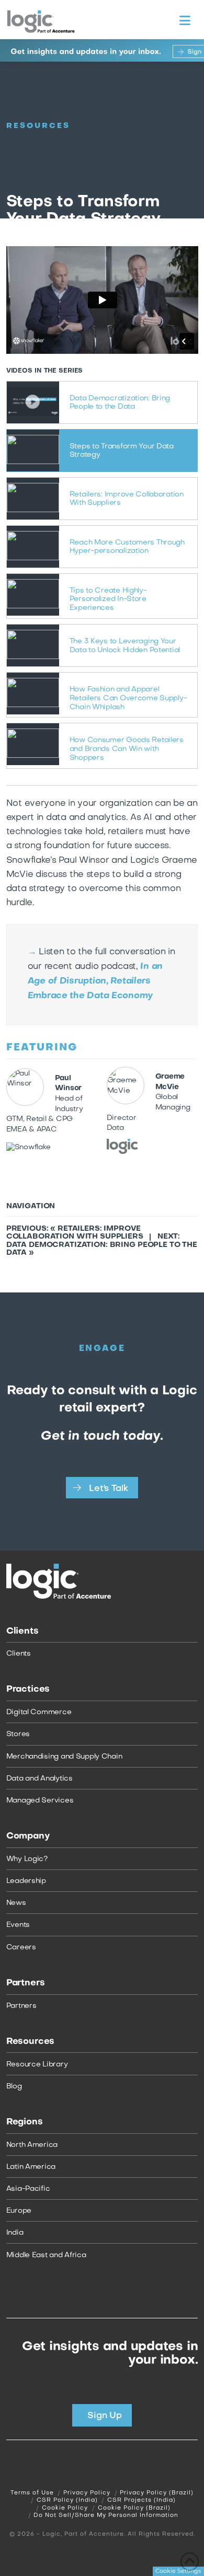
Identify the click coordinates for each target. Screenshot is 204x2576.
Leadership (26, 1881)
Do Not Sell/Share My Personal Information (106, 2516)
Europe (19, 2211)
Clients (19, 1654)
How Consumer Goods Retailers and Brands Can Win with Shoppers (127, 749)
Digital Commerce (39, 1712)
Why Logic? (27, 1859)
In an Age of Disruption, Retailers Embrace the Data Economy (95, 981)
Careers (21, 1948)
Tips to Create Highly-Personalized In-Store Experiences (108, 600)
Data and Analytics (39, 1779)
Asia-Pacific (28, 2189)
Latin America (31, 2167)
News (16, 1903)
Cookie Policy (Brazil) (134, 2508)
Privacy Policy (87, 2493)
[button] (185, 21)
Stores (18, 1734)
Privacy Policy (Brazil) (157, 2493)
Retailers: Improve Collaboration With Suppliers (127, 499)
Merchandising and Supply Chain (64, 1757)
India (15, 2233)
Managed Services (40, 1801)
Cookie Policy (65, 2508)
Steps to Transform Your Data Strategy (122, 451)
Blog (14, 2087)
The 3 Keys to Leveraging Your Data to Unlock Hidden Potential (125, 646)
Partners (21, 2006)
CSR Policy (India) (67, 2501)
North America (32, 2145)
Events (18, 1925)
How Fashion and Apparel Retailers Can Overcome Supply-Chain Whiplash (128, 698)
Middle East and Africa (46, 2255)
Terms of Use (32, 2493)
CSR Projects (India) (141, 2501)
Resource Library (37, 2065)
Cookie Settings (178, 2571)
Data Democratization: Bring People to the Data (120, 403)
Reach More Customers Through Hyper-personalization (127, 547)
